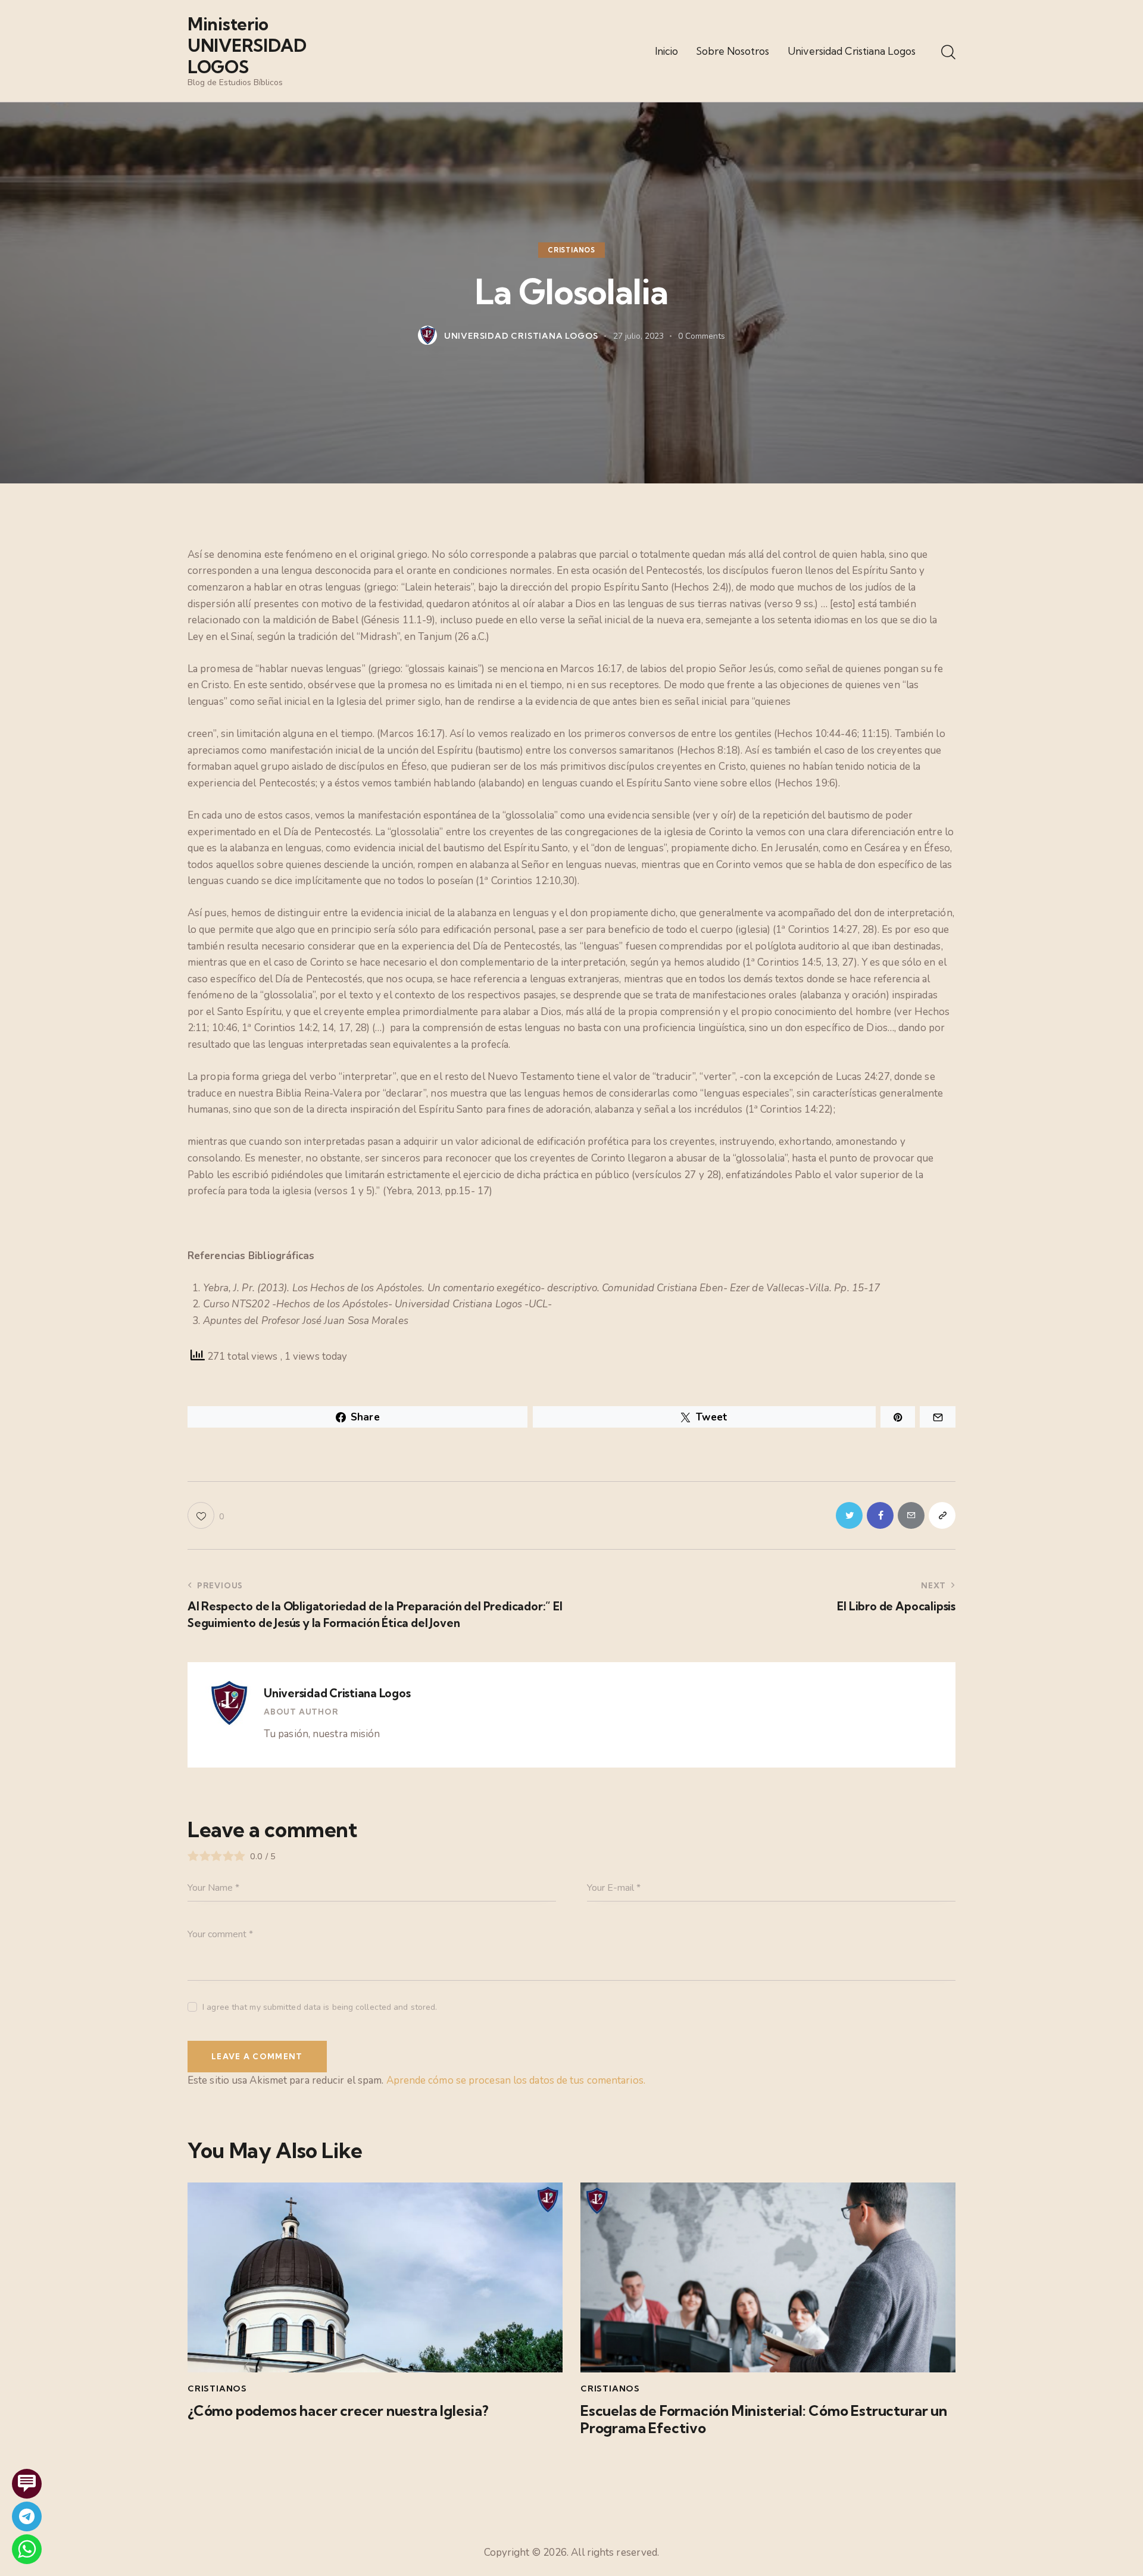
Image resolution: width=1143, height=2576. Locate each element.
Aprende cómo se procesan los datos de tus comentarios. (516, 2080)
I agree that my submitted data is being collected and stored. (320, 2007)
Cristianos (571, 250)
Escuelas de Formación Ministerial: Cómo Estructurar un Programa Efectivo (764, 2419)
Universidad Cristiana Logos (337, 1693)
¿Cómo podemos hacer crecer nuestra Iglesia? (338, 2411)
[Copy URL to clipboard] (942, 1515)
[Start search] (948, 53)
